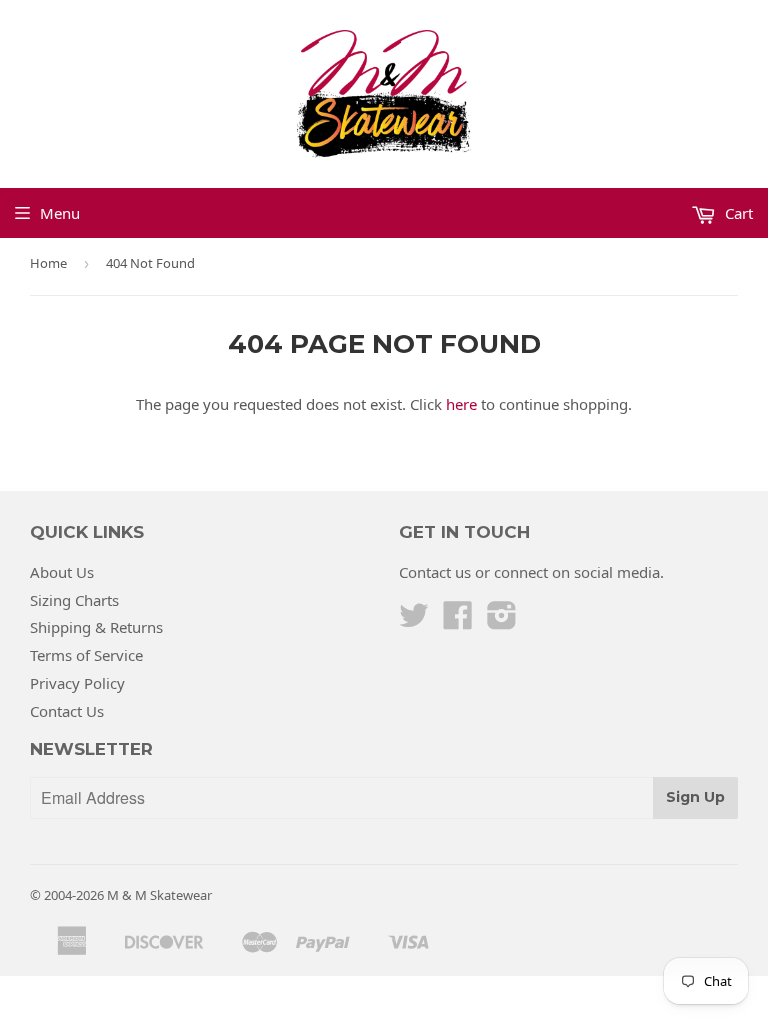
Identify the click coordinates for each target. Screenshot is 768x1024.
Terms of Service (86, 655)
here (461, 404)
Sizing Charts (74, 600)
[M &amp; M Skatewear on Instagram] (502, 621)
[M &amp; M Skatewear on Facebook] (458, 621)
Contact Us (67, 711)
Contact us (435, 572)
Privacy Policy (77, 683)
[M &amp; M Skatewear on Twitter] (414, 621)
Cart (737, 213)
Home (48, 263)
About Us (62, 572)
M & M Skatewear (159, 895)
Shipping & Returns (96, 627)
